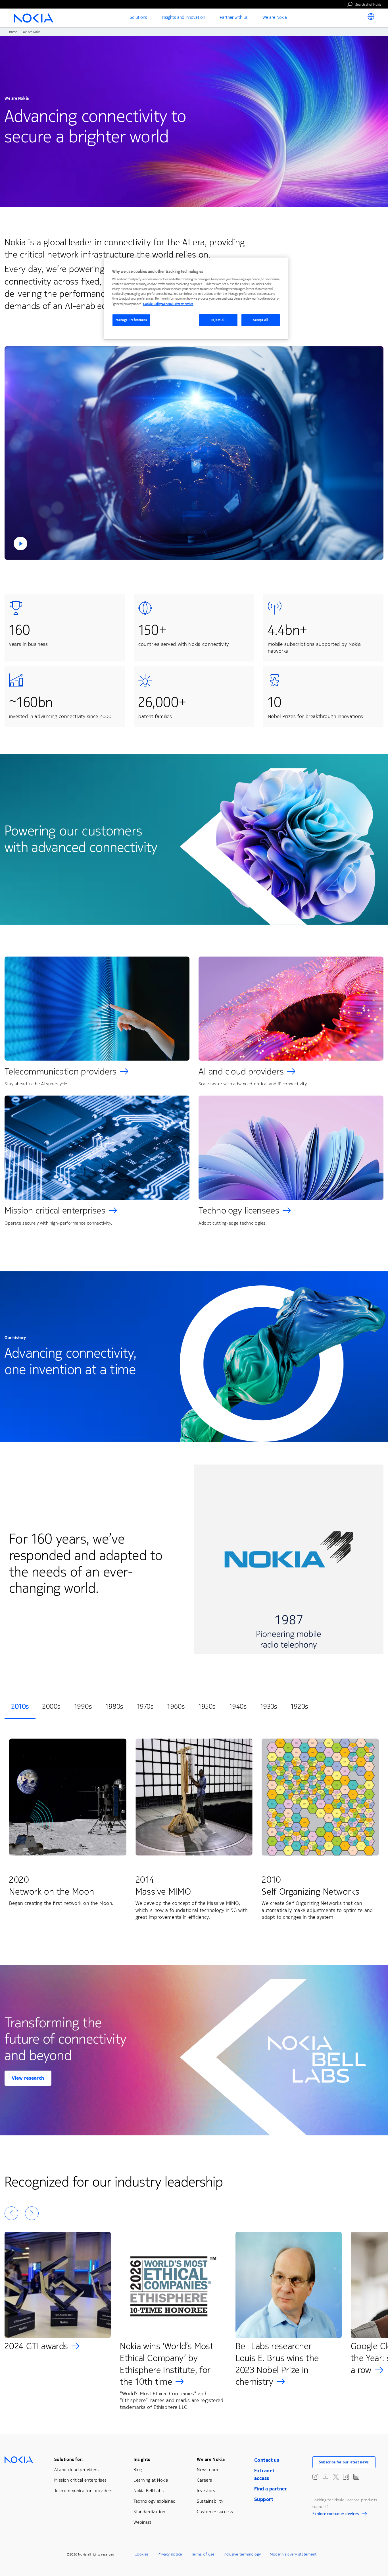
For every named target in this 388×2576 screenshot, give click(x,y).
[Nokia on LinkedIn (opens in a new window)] (356, 2477)
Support (264, 2499)
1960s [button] (176, 1706)
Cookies (142, 2554)
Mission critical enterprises (55, 1211)
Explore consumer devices (336, 2515)
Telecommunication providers (61, 1072)
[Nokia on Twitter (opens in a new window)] (336, 2477)
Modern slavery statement (293, 2554)
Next (32, 2213)
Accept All (261, 320)
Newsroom (207, 2470)
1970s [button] (145, 1706)
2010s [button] (20, 1706)
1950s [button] (207, 1706)
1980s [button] (114, 1706)
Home (13, 32)
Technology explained (155, 2501)
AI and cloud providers (241, 1072)
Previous (11, 2213)
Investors (206, 2491)
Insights (142, 2459)
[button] (194, 453)
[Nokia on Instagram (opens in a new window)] (315, 2477)
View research (28, 2078)
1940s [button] (238, 1706)
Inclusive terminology (242, 2554)
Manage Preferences (131, 320)
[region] (196, 299)
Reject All (218, 320)
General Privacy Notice (178, 304)
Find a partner (271, 2489)
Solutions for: (69, 2459)
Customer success (215, 2512)
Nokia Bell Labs (149, 2491)
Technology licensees (239, 1211)
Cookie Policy (153, 304)
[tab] (20, 1707)
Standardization (149, 2512)
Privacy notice (170, 2554)
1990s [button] (83, 1706)
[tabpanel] (194, 1831)
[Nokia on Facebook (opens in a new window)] (346, 2477)
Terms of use (203, 2554)
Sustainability (210, 2501)
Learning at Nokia (151, 2480)
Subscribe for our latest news (344, 2462)
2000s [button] (51, 1706)
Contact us (267, 2460)
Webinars (142, 2522)
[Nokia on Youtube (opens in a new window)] (326, 2477)
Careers (204, 2480)
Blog (138, 2470)
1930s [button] (269, 1706)
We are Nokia (211, 2459)
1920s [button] (299, 1706)
